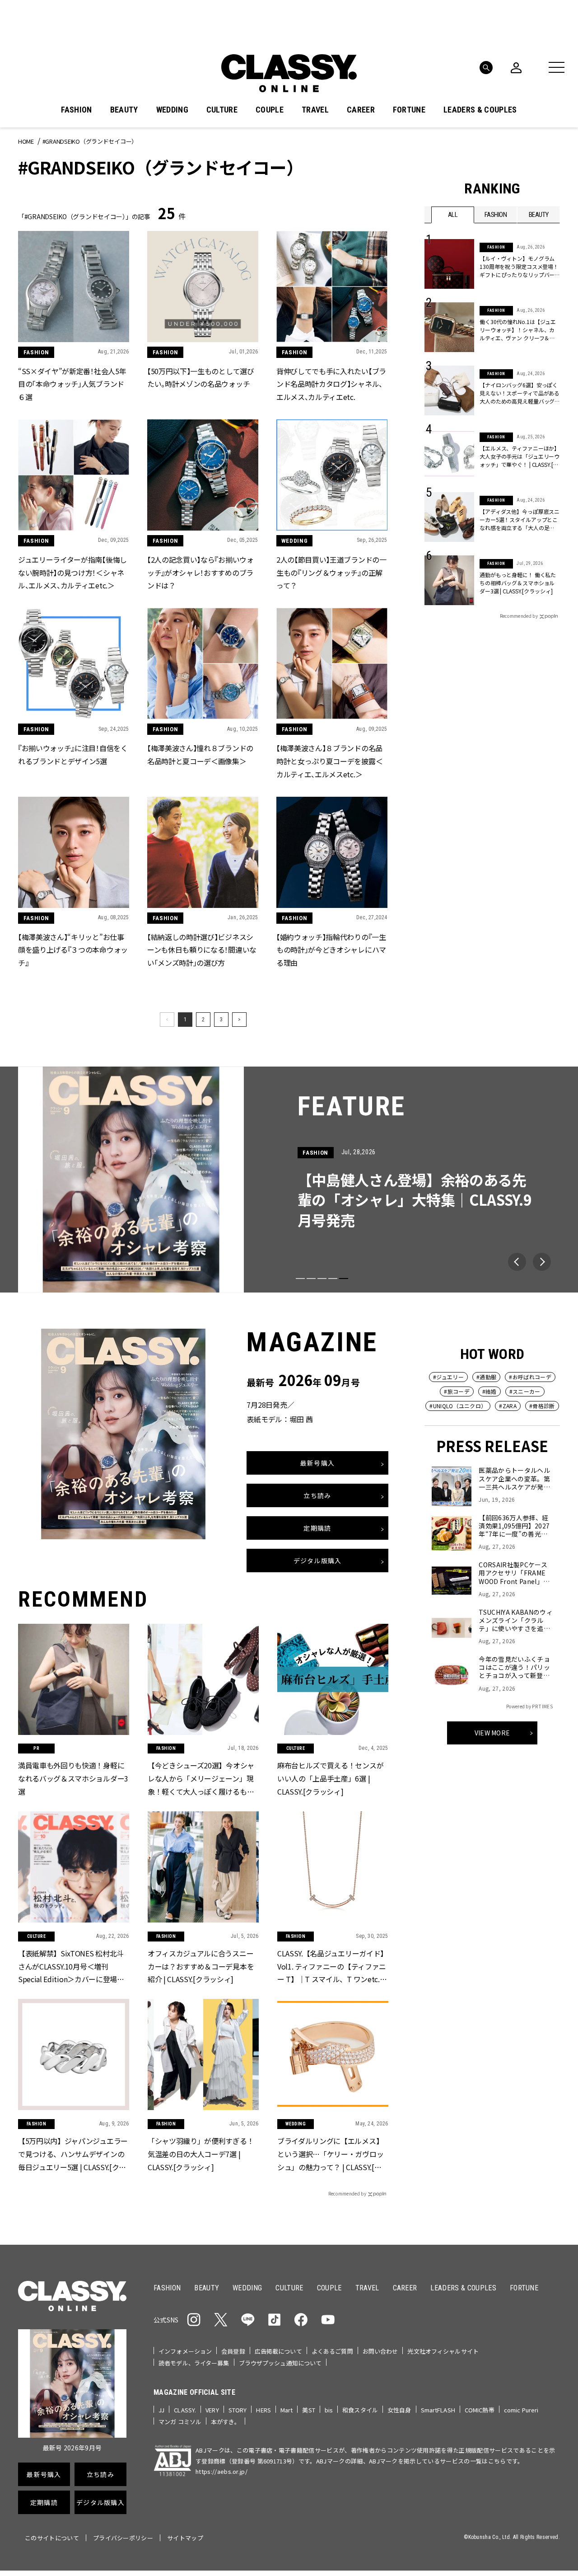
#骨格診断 (542, 1406)
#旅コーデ (457, 1391)
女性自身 (399, 2410)
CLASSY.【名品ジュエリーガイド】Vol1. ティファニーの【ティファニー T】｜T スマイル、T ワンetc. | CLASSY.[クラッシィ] (332, 1966)
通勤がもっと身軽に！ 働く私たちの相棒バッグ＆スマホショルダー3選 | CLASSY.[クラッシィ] (518, 583)
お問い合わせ (380, 2351)
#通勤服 (486, 1377)
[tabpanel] (289, 1180)
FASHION (76, 110)
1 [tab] (300, 1279)
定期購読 (317, 1528)
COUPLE (270, 110)
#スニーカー (525, 1391)
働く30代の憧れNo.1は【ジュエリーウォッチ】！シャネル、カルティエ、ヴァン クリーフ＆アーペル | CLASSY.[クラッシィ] (518, 330)
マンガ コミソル (180, 2422)
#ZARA (508, 1406)
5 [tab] (344, 1279)
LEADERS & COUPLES (480, 110)
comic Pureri (521, 2410)
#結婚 (489, 1391)
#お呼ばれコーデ (530, 1377)
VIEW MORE (492, 1733)
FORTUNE (409, 110)
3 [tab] (322, 1279)
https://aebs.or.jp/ (221, 2471)
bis (329, 2410)
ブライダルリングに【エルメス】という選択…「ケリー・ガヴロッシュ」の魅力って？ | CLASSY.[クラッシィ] (333, 2154)
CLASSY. (185, 2410)
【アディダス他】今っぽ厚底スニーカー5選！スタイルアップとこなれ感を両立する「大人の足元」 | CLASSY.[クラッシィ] (520, 520)
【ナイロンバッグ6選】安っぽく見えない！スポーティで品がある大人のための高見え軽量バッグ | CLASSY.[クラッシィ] (520, 393)
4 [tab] (333, 1279)
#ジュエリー (448, 1377)
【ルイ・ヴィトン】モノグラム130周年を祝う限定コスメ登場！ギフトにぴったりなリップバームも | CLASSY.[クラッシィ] (519, 267)
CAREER (361, 110)
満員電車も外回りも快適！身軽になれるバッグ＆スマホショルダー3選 (73, 1778)
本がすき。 (226, 2422)
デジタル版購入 (318, 1561)
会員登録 (233, 2351)
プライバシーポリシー (123, 2538)
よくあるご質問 (332, 2351)
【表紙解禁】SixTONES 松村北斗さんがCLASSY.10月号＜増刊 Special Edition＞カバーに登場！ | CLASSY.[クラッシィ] (73, 1966)
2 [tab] (311, 1279)
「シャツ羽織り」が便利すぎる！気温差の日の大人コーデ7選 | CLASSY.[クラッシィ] (201, 2153)
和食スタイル (360, 2410)
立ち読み (317, 1496)
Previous (517, 1262)
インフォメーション (185, 2351)
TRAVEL (315, 110)
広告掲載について (278, 2351)
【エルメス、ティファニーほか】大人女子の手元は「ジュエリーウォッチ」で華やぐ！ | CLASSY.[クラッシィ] (520, 456)
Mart (287, 2410)
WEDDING (172, 110)
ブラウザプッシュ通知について (280, 2363)
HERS (263, 2410)
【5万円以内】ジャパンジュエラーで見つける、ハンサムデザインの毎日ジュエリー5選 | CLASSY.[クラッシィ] (73, 2154)
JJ (161, 2410)
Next (542, 1262)
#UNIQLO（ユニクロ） (458, 1406)
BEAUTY (124, 110)
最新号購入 (317, 1463)
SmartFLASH (438, 2410)
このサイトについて (52, 2538)
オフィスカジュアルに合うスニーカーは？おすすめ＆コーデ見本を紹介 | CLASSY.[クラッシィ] (201, 1966)
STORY (238, 2410)
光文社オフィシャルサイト (443, 2351)
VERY (212, 2410)
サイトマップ (185, 2538)
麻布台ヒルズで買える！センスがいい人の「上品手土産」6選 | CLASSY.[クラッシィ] (330, 1778)
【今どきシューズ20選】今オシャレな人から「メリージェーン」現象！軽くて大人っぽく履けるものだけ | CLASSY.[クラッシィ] (201, 1779)
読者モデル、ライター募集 (194, 2363)
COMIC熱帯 (480, 2410)
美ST (308, 2410)
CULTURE (222, 110)
